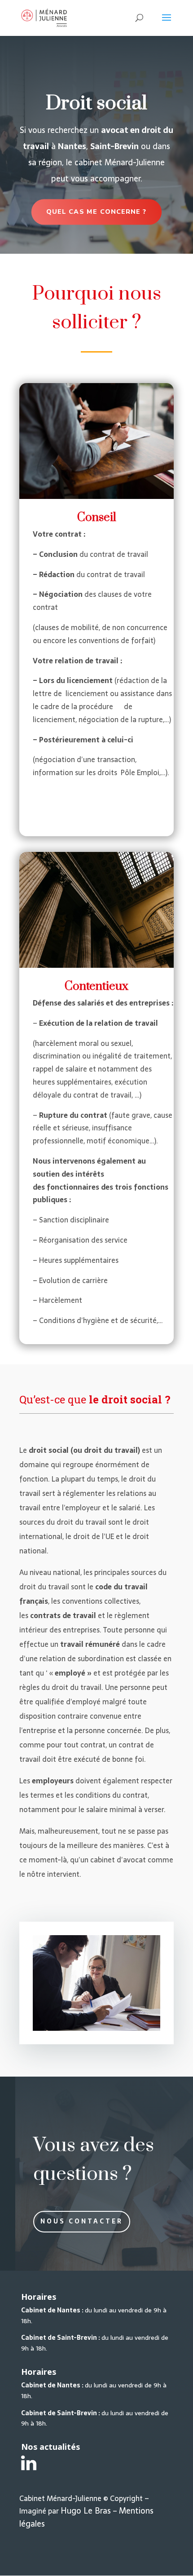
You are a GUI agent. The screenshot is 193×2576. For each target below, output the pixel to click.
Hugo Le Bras (86, 2511)
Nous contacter (82, 2221)
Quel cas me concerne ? (96, 212)
